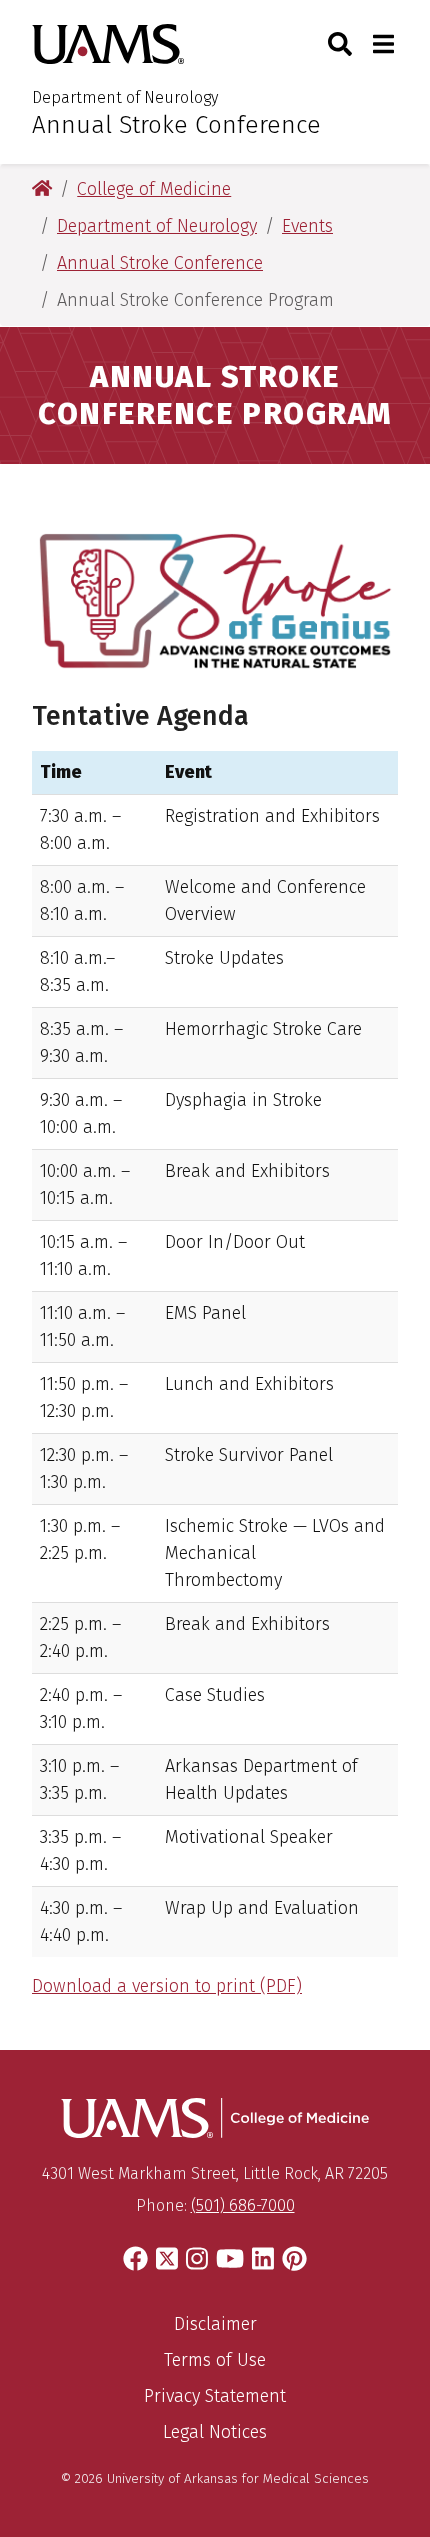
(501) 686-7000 (243, 2205)
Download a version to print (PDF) (167, 1986)
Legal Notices (215, 2432)
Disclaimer (215, 2324)
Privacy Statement (215, 2396)
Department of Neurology (125, 97)
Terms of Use (215, 2360)
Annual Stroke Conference (176, 125)
